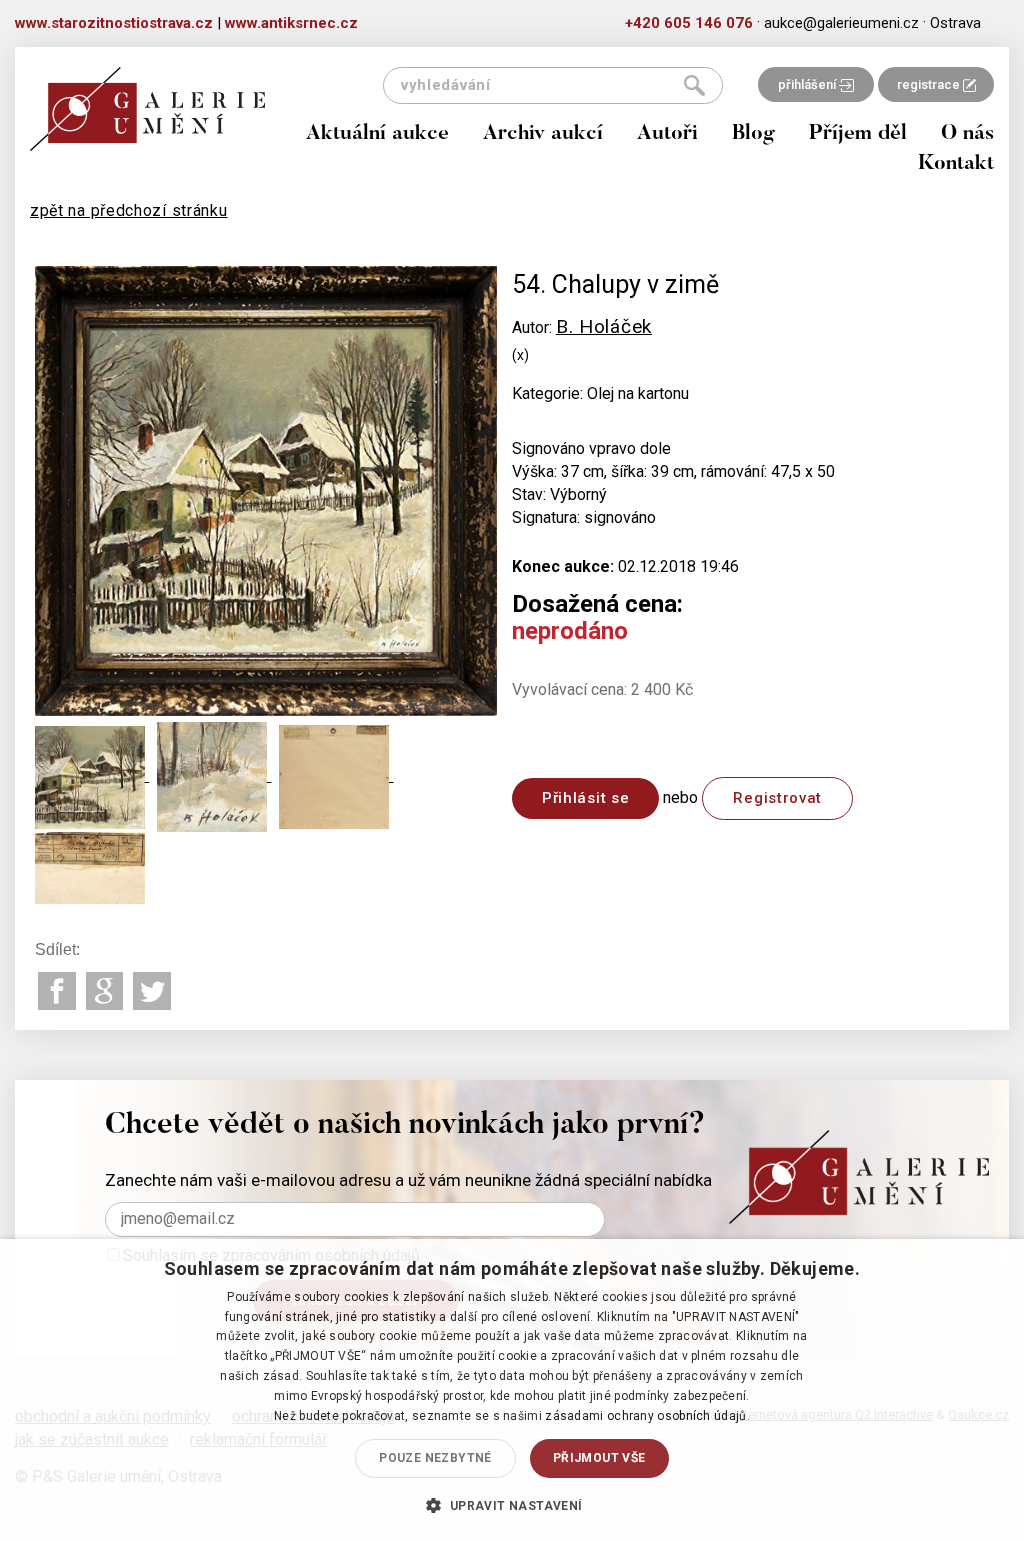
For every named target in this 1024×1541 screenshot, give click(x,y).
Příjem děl (858, 134)
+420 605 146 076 (689, 23)
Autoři (667, 134)
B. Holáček (604, 326)
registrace (930, 84)
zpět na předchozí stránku (129, 210)
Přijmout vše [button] (599, 1458)
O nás (967, 134)
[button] (511, 1505)
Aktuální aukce (377, 134)
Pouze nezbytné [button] (435, 1458)
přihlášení (808, 84)
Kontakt (956, 164)
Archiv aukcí (543, 134)
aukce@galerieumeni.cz (841, 23)
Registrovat (777, 798)
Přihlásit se (585, 798)
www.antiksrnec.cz (291, 23)
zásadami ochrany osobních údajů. (647, 1416)
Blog (753, 134)
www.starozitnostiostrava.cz (114, 23)
